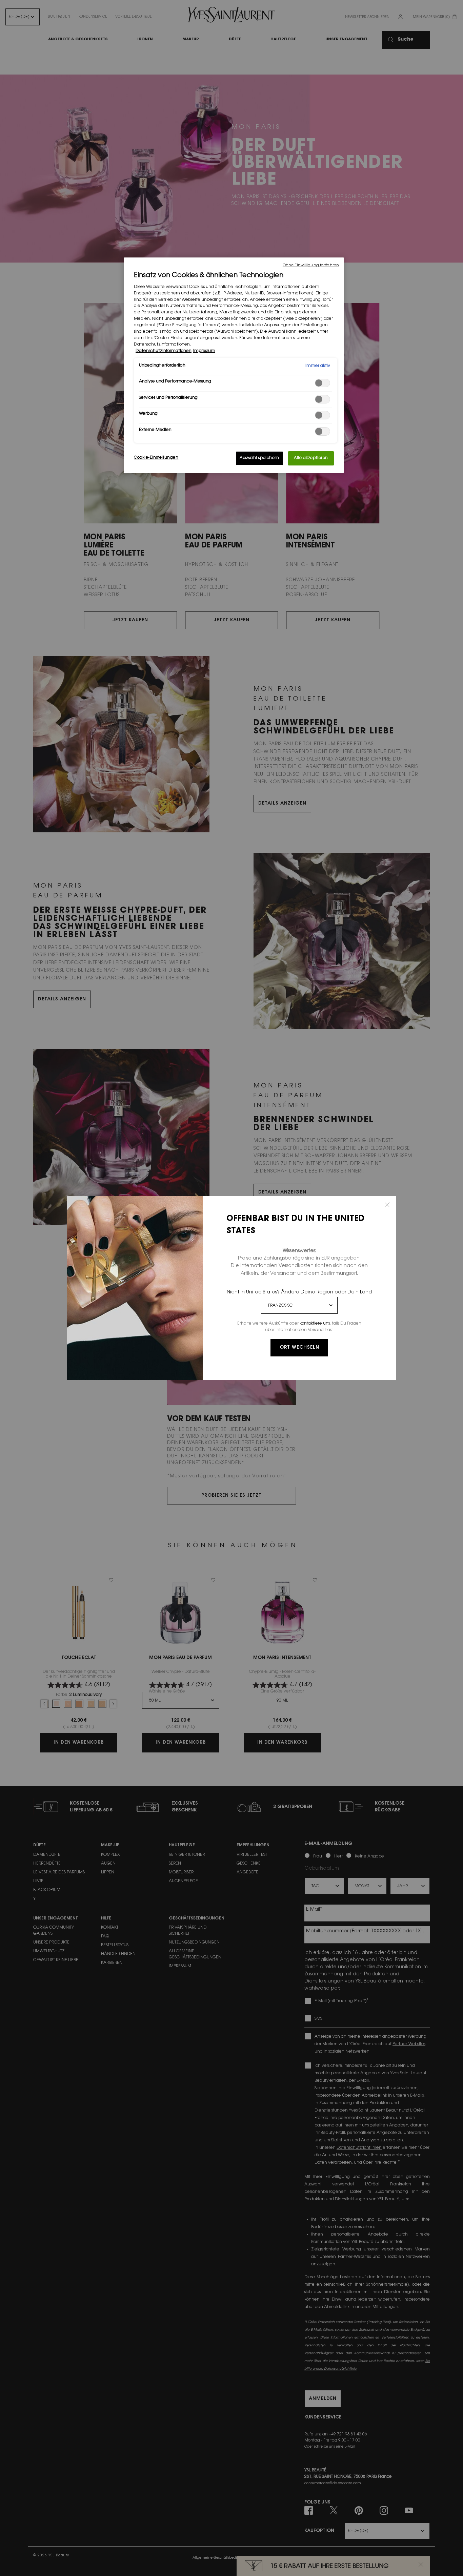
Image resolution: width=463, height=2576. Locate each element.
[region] (234, 365)
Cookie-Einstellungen (156, 458)
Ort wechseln (299, 1348)
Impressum (204, 351)
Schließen (387, 1205)
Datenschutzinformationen (164, 351)
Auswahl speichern (259, 458)
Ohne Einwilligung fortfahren (311, 265)
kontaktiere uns (315, 1324)
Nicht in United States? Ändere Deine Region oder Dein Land (299, 1292)
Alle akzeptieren (311, 458)
